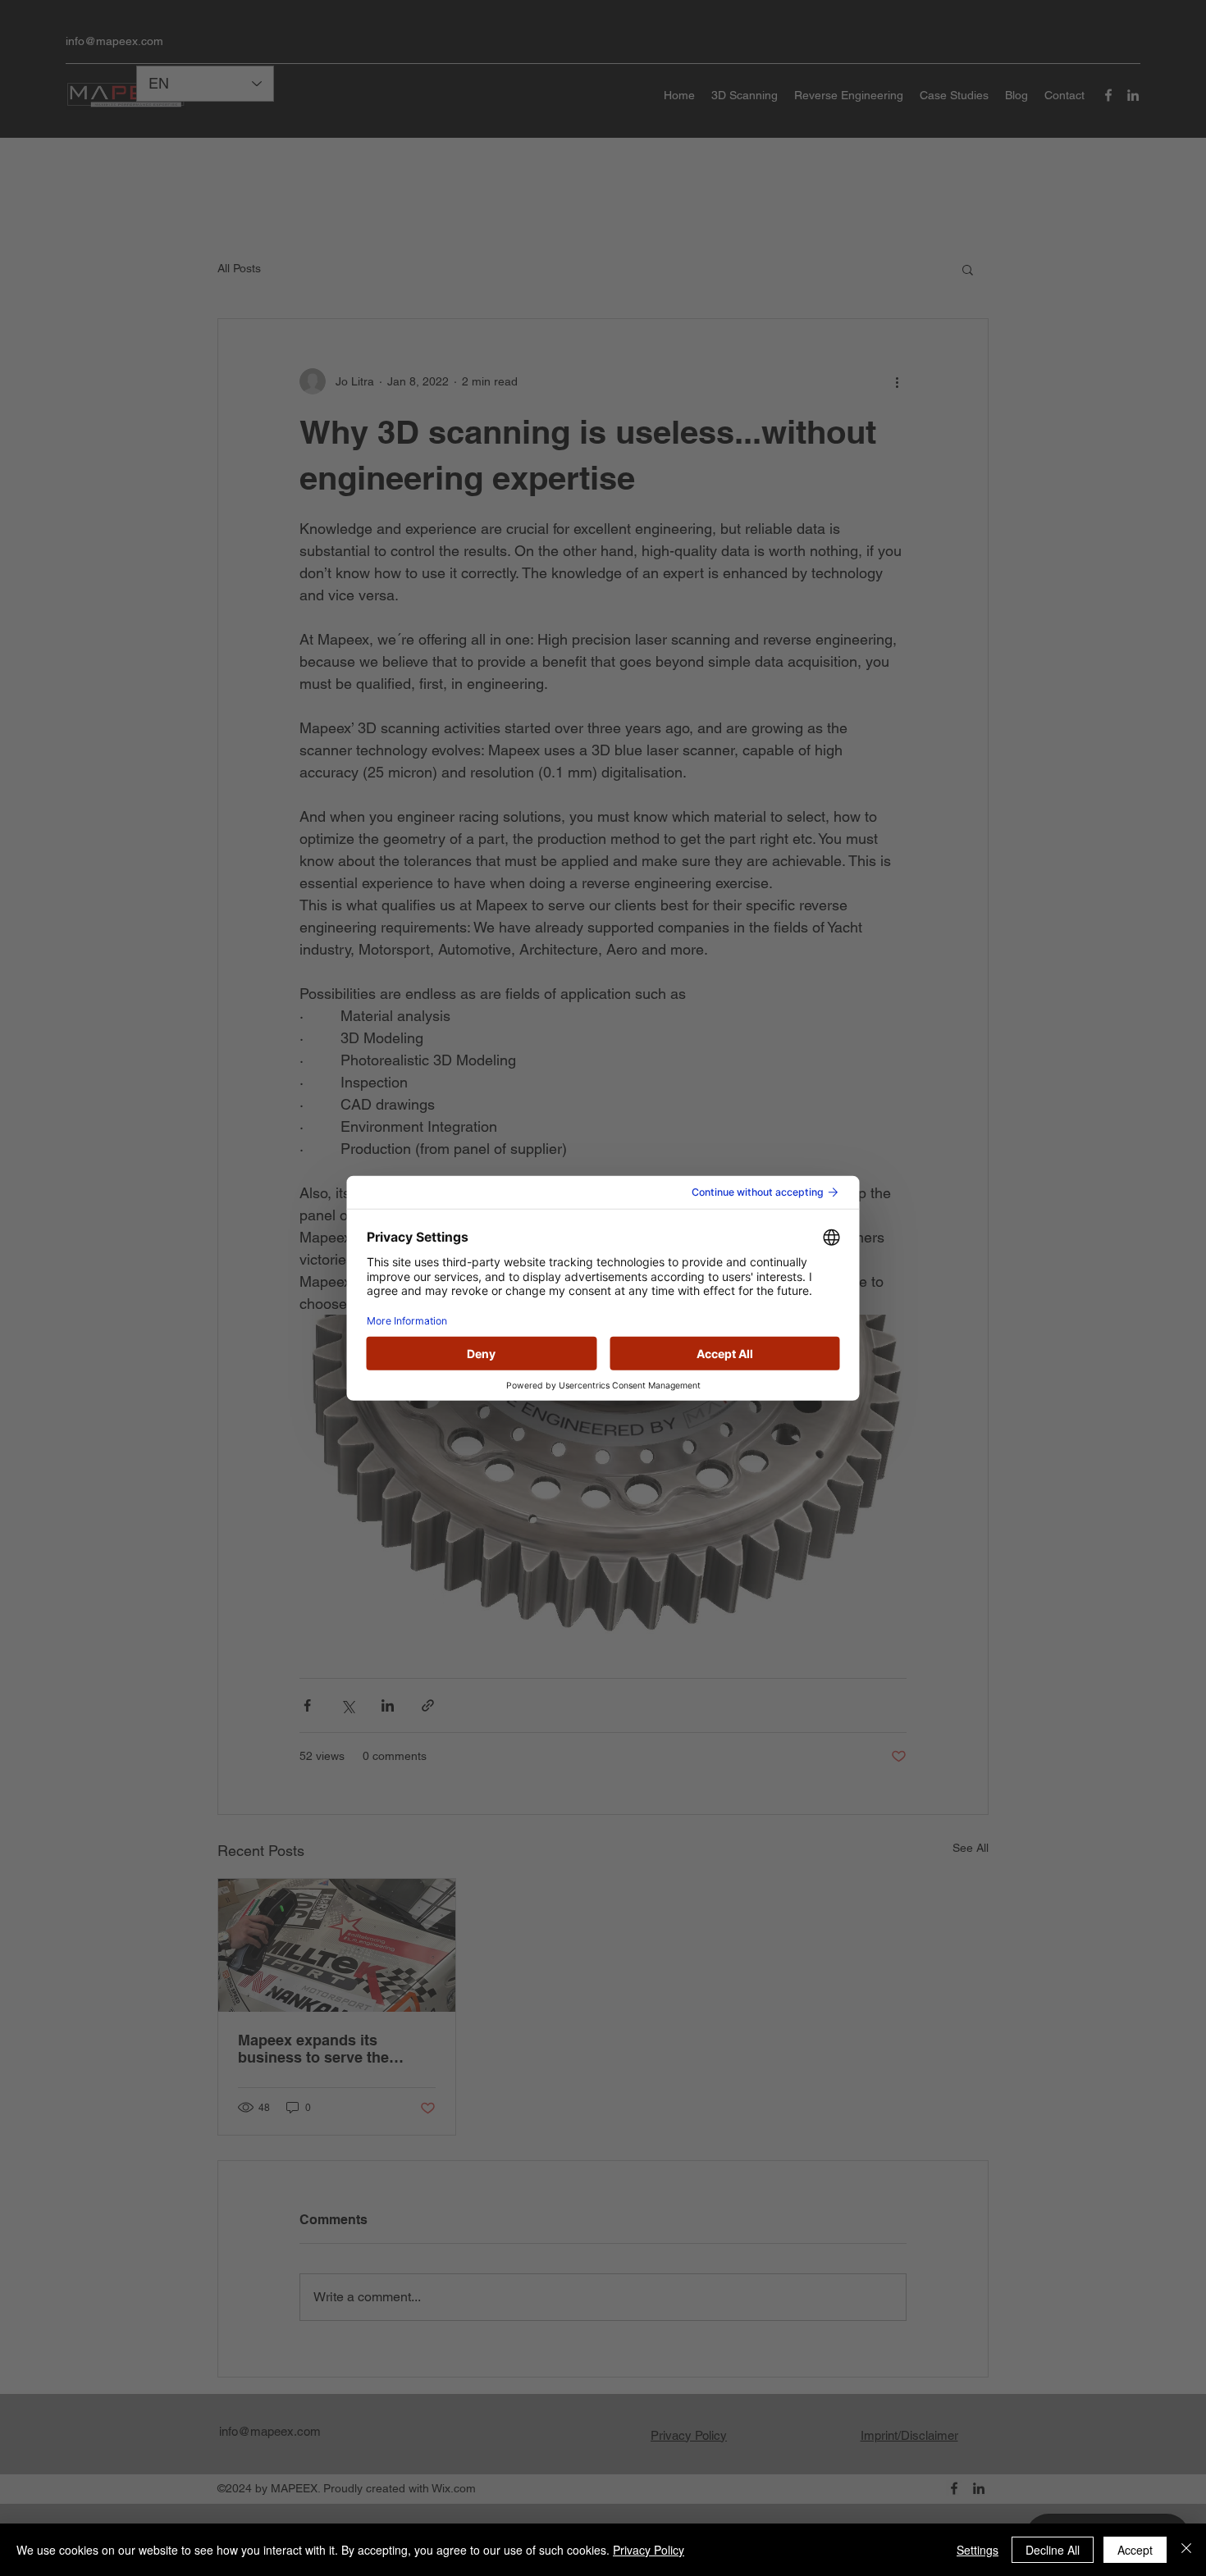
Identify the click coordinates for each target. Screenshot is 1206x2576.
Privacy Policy (649, 2550)
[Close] (1186, 2550)
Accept (1135, 2550)
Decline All (1053, 2550)
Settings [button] (978, 2550)
